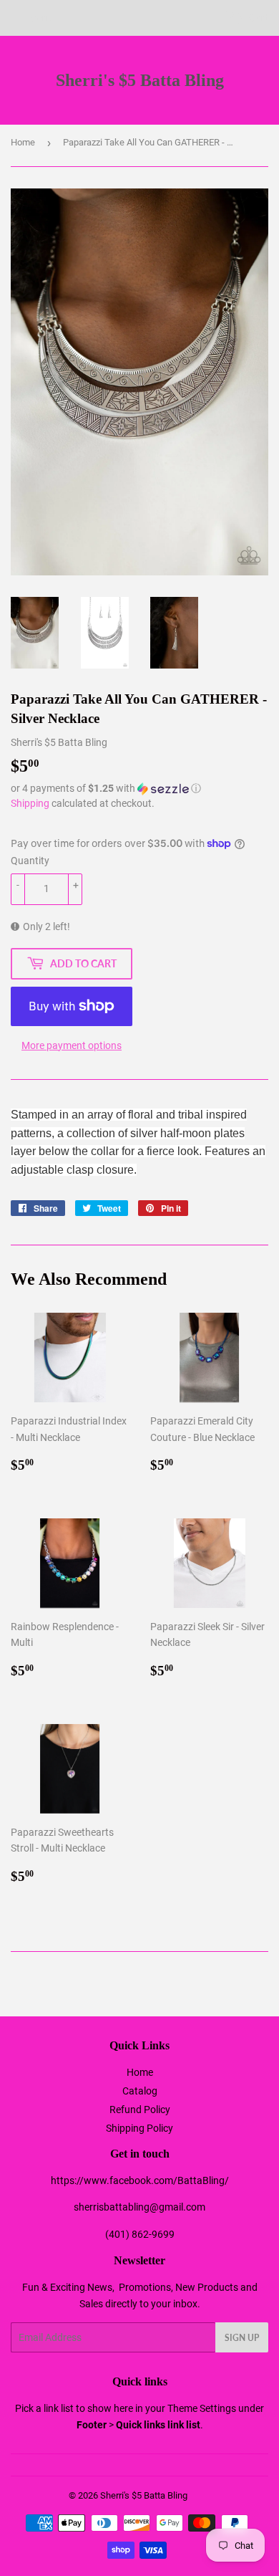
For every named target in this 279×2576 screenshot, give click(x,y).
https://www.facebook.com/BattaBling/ (140, 2180)
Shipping (30, 803)
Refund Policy (140, 2110)
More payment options (72, 1045)
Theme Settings (202, 2408)
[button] (139, 789)
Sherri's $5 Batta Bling (140, 80)
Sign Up (242, 2338)
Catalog (140, 2091)
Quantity (30, 861)
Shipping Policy (139, 2128)
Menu (41, 18)
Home (23, 142)
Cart (258, 18)
